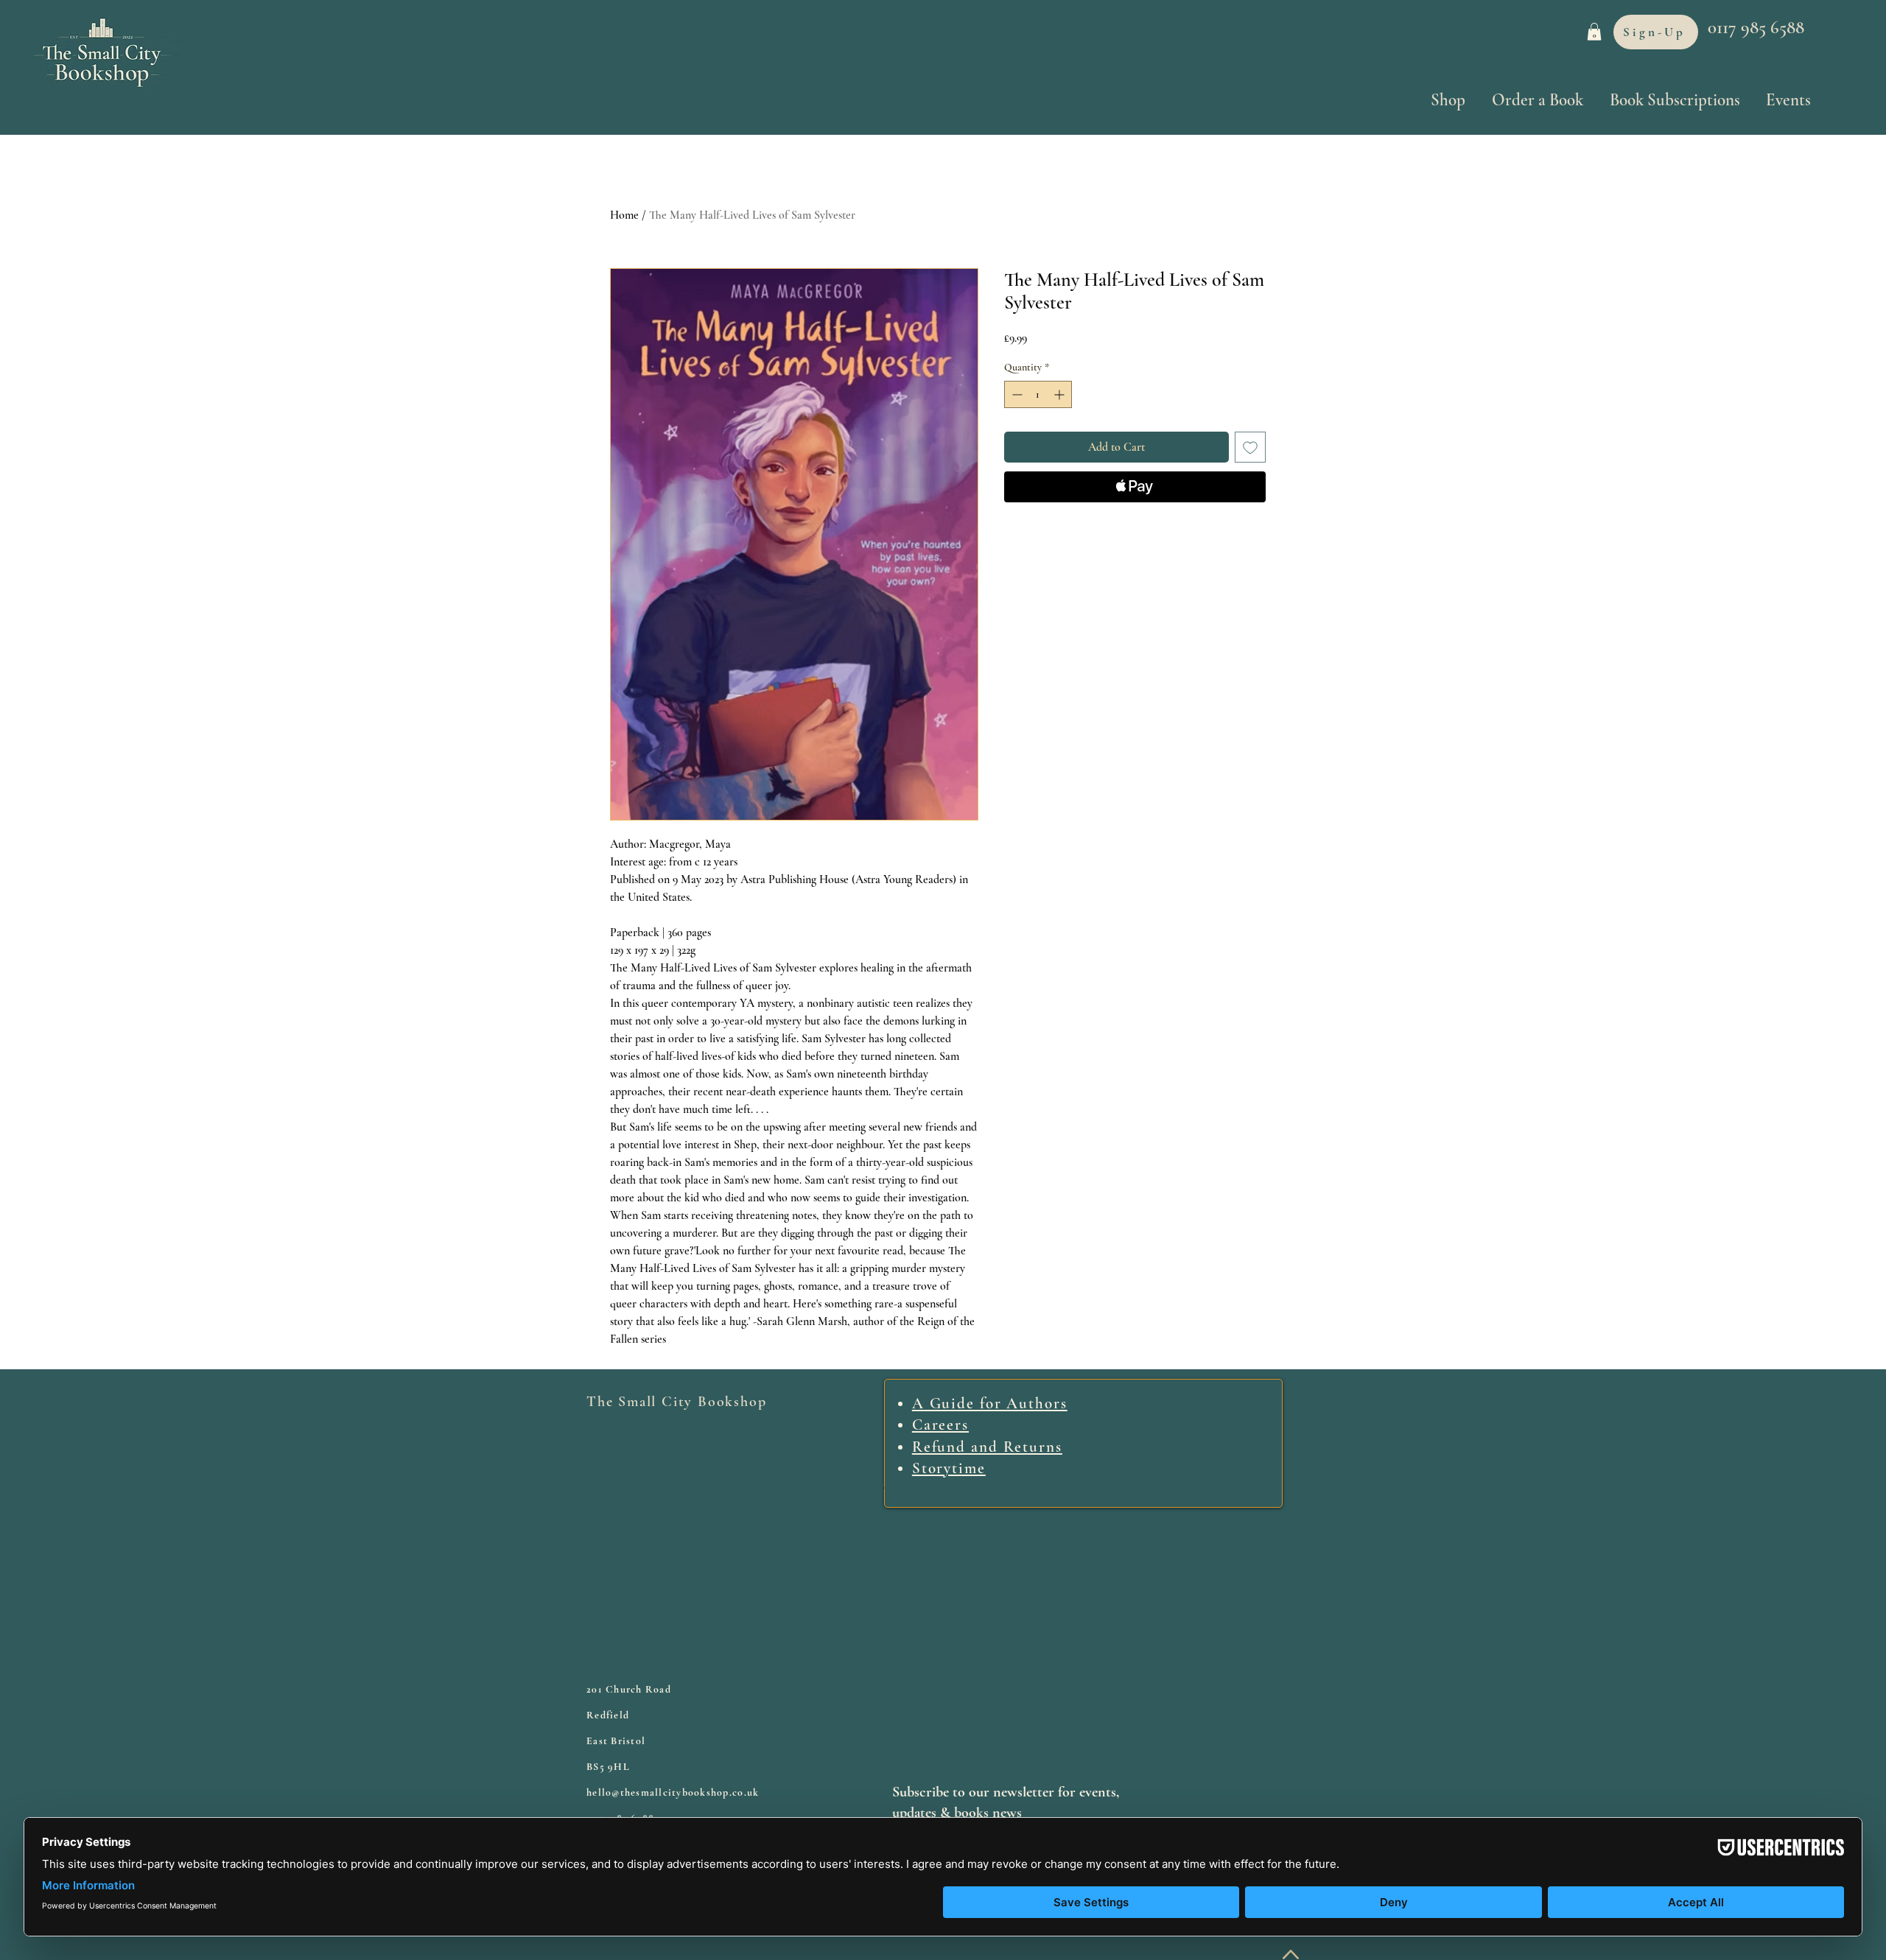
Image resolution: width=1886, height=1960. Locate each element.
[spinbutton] (1038, 394)
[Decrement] (1016, 394)
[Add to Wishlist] (1250, 447)
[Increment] (1061, 394)
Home (624, 215)
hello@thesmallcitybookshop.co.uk (673, 1792)
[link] (1594, 32)
